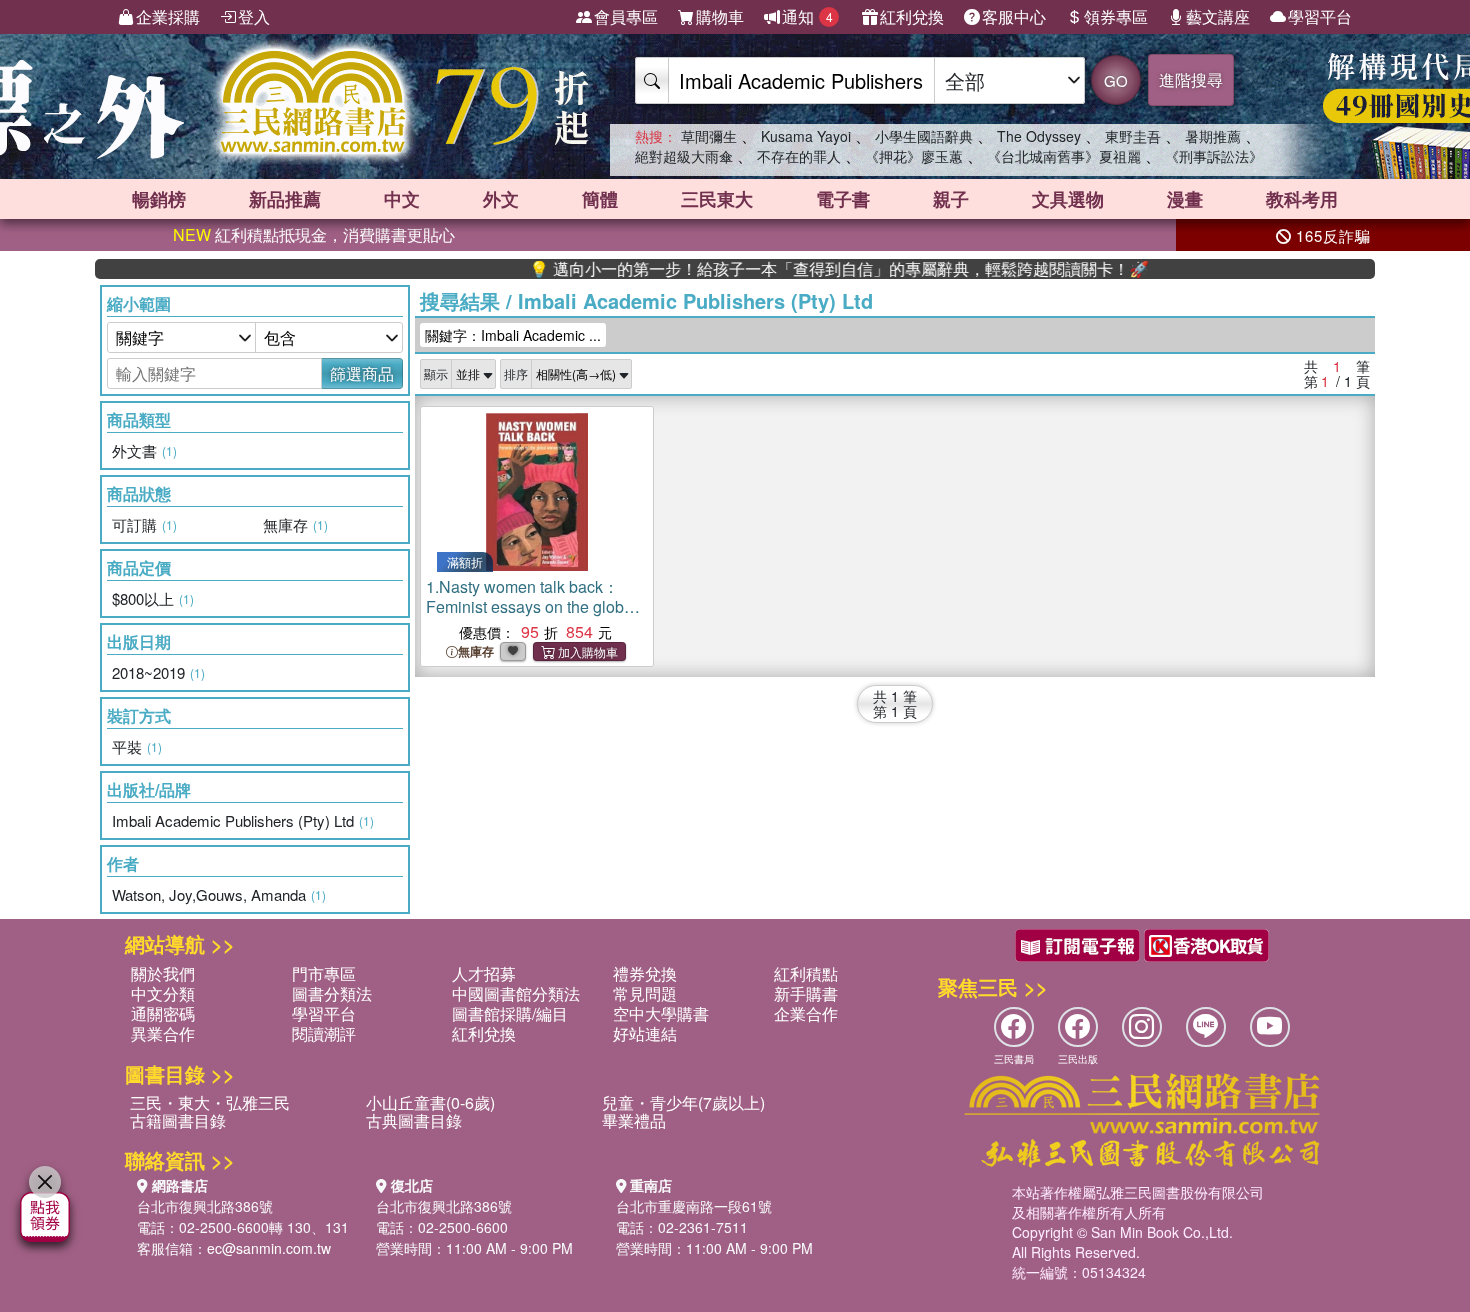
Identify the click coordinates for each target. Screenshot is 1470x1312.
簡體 (600, 199)
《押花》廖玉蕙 (914, 156)
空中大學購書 (661, 1013)
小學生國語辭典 (924, 136)
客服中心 (1014, 16)
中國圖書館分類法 (516, 993)
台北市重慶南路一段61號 (694, 1206)
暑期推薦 (1213, 136)
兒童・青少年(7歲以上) (683, 1102)
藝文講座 (1218, 16)
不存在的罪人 (799, 156)
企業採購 (168, 16)
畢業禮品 (634, 1120)
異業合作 (163, 1033)
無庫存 (476, 651)
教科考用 (1302, 199)
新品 (285, 199)
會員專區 (626, 16)
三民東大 (717, 199)
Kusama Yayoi (806, 136)
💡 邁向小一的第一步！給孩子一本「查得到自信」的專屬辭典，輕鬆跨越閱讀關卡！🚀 (805, 269)
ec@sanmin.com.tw (269, 1248)
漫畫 (1185, 199)
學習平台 (1320, 16)
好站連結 (645, 1033)
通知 (807, 16)
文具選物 (1068, 199)
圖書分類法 (332, 993)
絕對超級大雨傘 (684, 156)
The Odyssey (1039, 136)
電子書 (843, 199)
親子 (951, 199)
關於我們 (163, 973)
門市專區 (324, 973)
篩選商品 (362, 373)
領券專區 (1116, 16)
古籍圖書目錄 (178, 1120)
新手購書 (806, 993)
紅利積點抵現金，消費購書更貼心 (314, 234)
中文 (402, 199)
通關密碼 (163, 1013)
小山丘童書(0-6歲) (430, 1102)
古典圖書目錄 (414, 1120)
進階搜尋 (1191, 79)
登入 (254, 16)
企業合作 (806, 1013)
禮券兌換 (645, 973)
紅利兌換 (912, 16)
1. (531, 606)
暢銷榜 (159, 199)
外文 (501, 199)
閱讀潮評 (324, 1033)
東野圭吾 (1133, 136)
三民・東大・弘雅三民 (210, 1102)
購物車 (720, 16)
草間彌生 (709, 136)
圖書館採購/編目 (510, 1013)
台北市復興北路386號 (205, 1206)
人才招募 (484, 973)
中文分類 (163, 993)
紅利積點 (806, 973)
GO (1116, 80)
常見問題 (645, 993)
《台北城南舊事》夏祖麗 (1064, 156)
